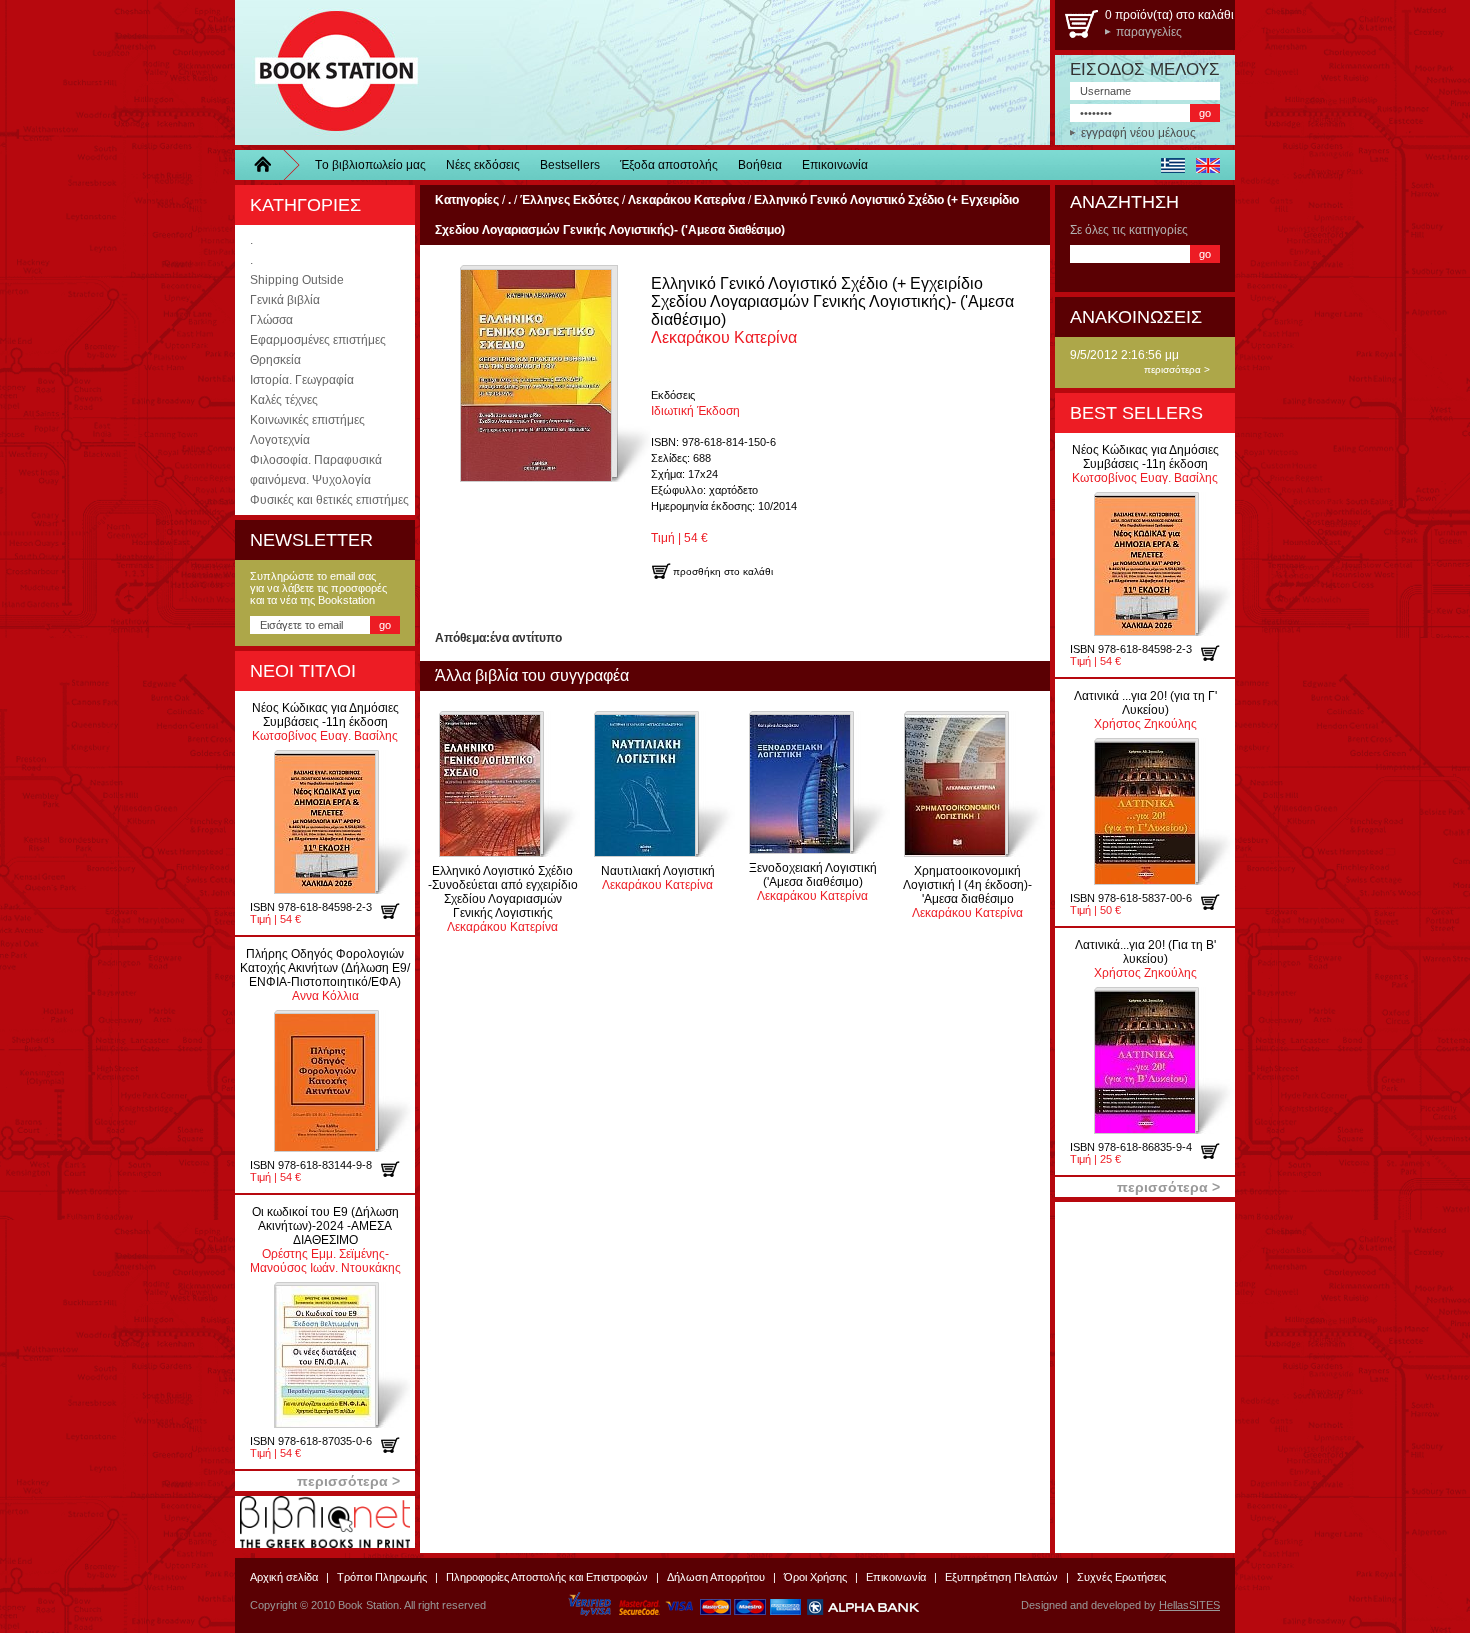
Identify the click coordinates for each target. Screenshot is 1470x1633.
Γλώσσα (271, 320)
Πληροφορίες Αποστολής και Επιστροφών (547, 1577)
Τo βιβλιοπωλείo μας (370, 165)
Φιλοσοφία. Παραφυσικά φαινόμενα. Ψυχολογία (316, 470)
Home (270, 165)
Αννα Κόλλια (325, 975)
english (1207, 165)
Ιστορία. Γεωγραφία (302, 380)
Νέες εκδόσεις (483, 165)
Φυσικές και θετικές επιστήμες (329, 500)
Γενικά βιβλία (285, 300)
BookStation (327, 72)
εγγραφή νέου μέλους (1138, 133)
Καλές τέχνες (284, 400)
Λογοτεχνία (280, 440)
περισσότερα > (1177, 369)
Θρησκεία (275, 360)
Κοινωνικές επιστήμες (307, 420)
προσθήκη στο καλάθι (397, 911)
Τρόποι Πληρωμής (382, 1577)
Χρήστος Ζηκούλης (1145, 710)
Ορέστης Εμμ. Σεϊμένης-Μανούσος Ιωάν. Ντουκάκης (325, 1240)
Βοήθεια (760, 165)
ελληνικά (1172, 165)
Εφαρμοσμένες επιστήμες (318, 340)
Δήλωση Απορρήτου (716, 1577)
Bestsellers (570, 165)
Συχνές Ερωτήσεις (1121, 1577)
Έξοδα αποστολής (669, 165)
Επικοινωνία (835, 165)
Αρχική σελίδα (284, 1577)
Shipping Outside (297, 280)
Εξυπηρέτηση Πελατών (1001, 1577)
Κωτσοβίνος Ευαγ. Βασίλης (325, 722)
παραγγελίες (1149, 32)
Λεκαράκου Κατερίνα (503, 899)
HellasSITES (1189, 1605)
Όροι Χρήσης (815, 1577)
